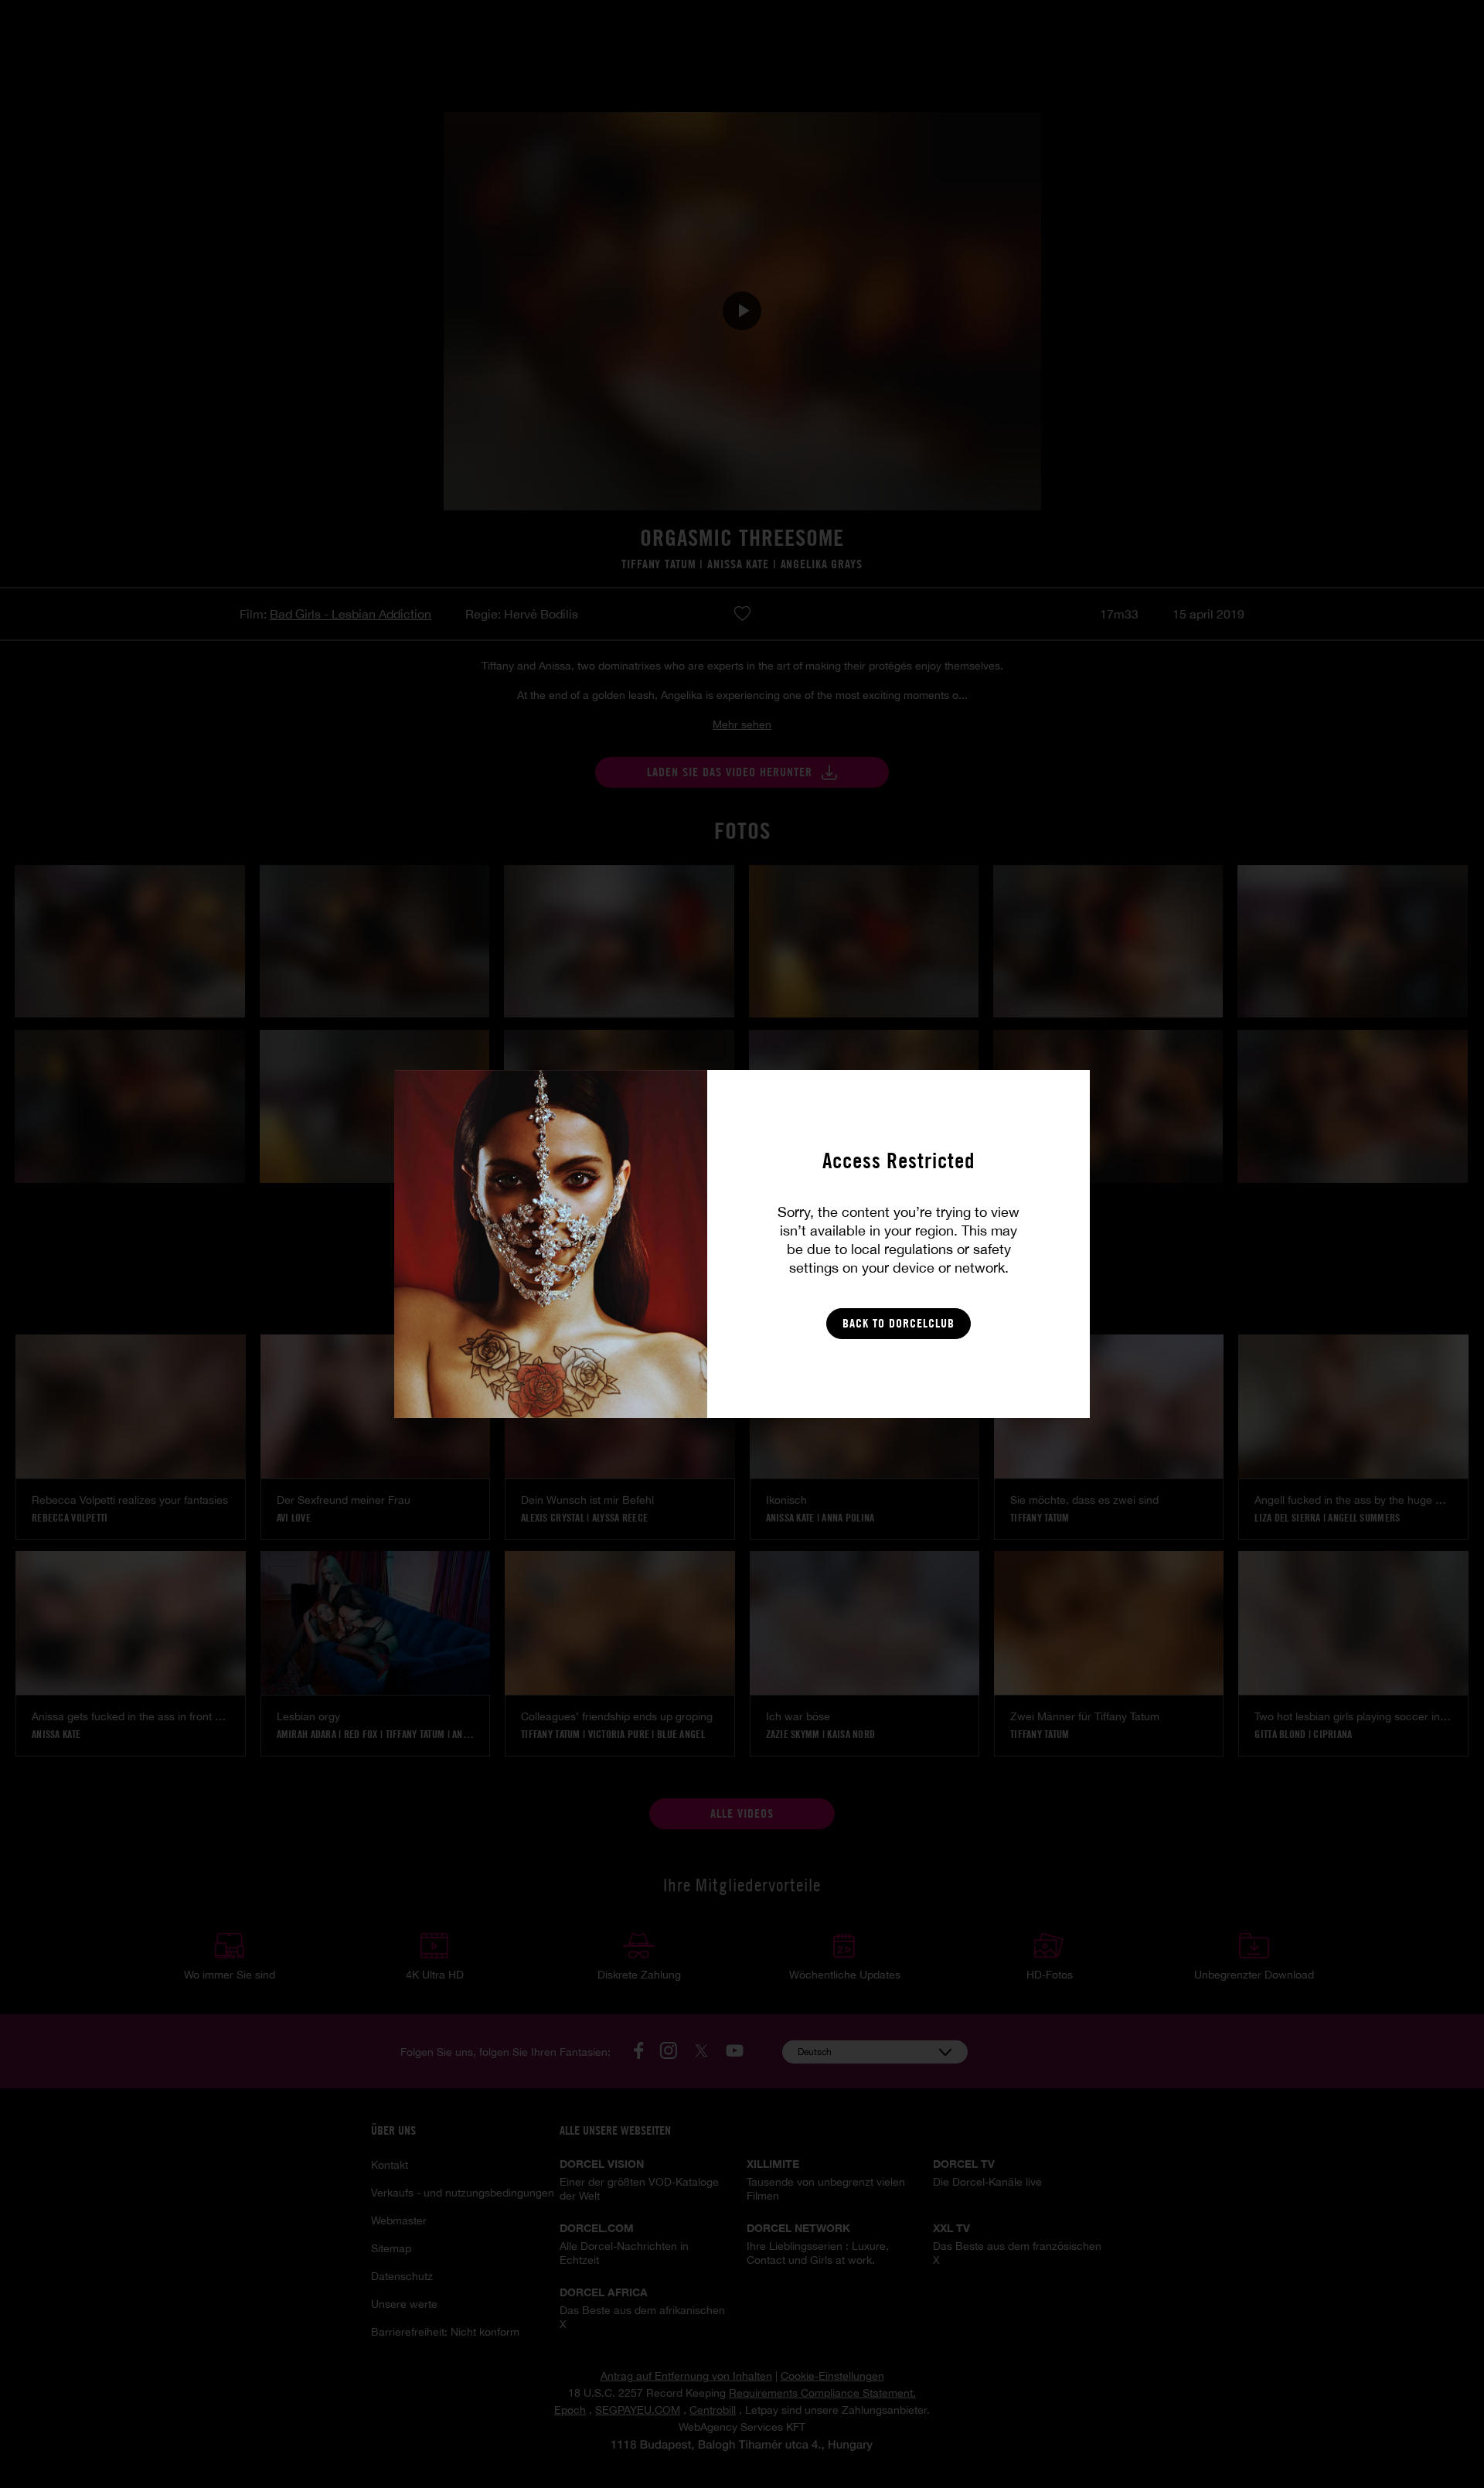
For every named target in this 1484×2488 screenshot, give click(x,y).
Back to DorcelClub (899, 1323)
